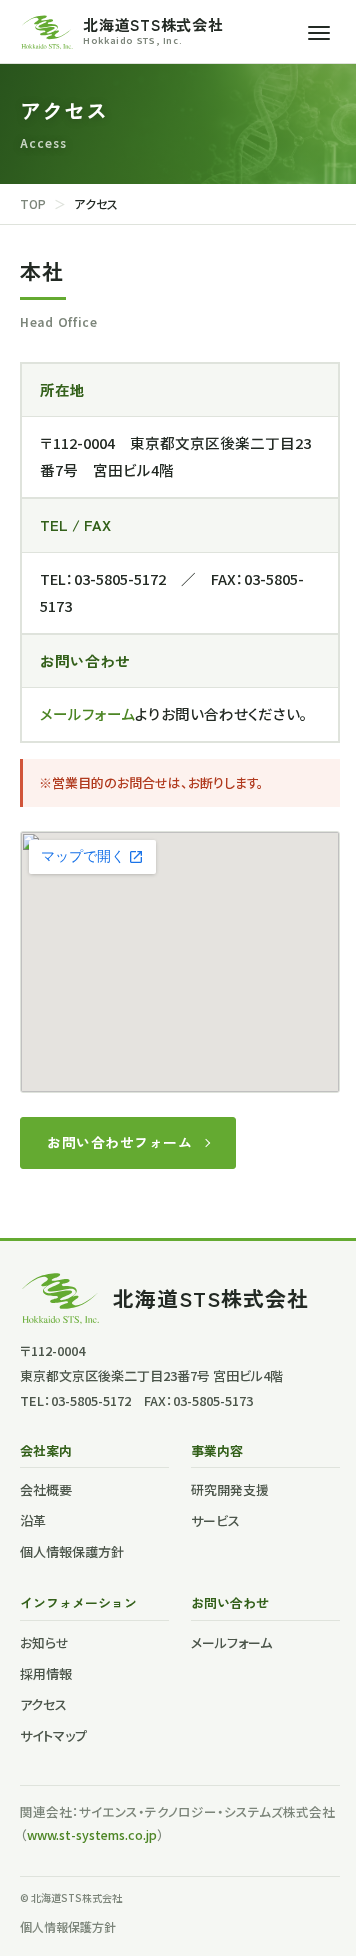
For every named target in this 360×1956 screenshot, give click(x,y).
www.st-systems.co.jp (92, 1834)
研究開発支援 (230, 1489)
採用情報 (46, 1673)
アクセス (43, 1704)
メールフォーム (87, 713)
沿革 (33, 1520)
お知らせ (44, 1642)
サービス (215, 1520)
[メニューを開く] (319, 32)
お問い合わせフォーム (120, 1142)
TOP (33, 203)
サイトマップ (53, 1735)
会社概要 (46, 1489)
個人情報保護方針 (72, 1551)
